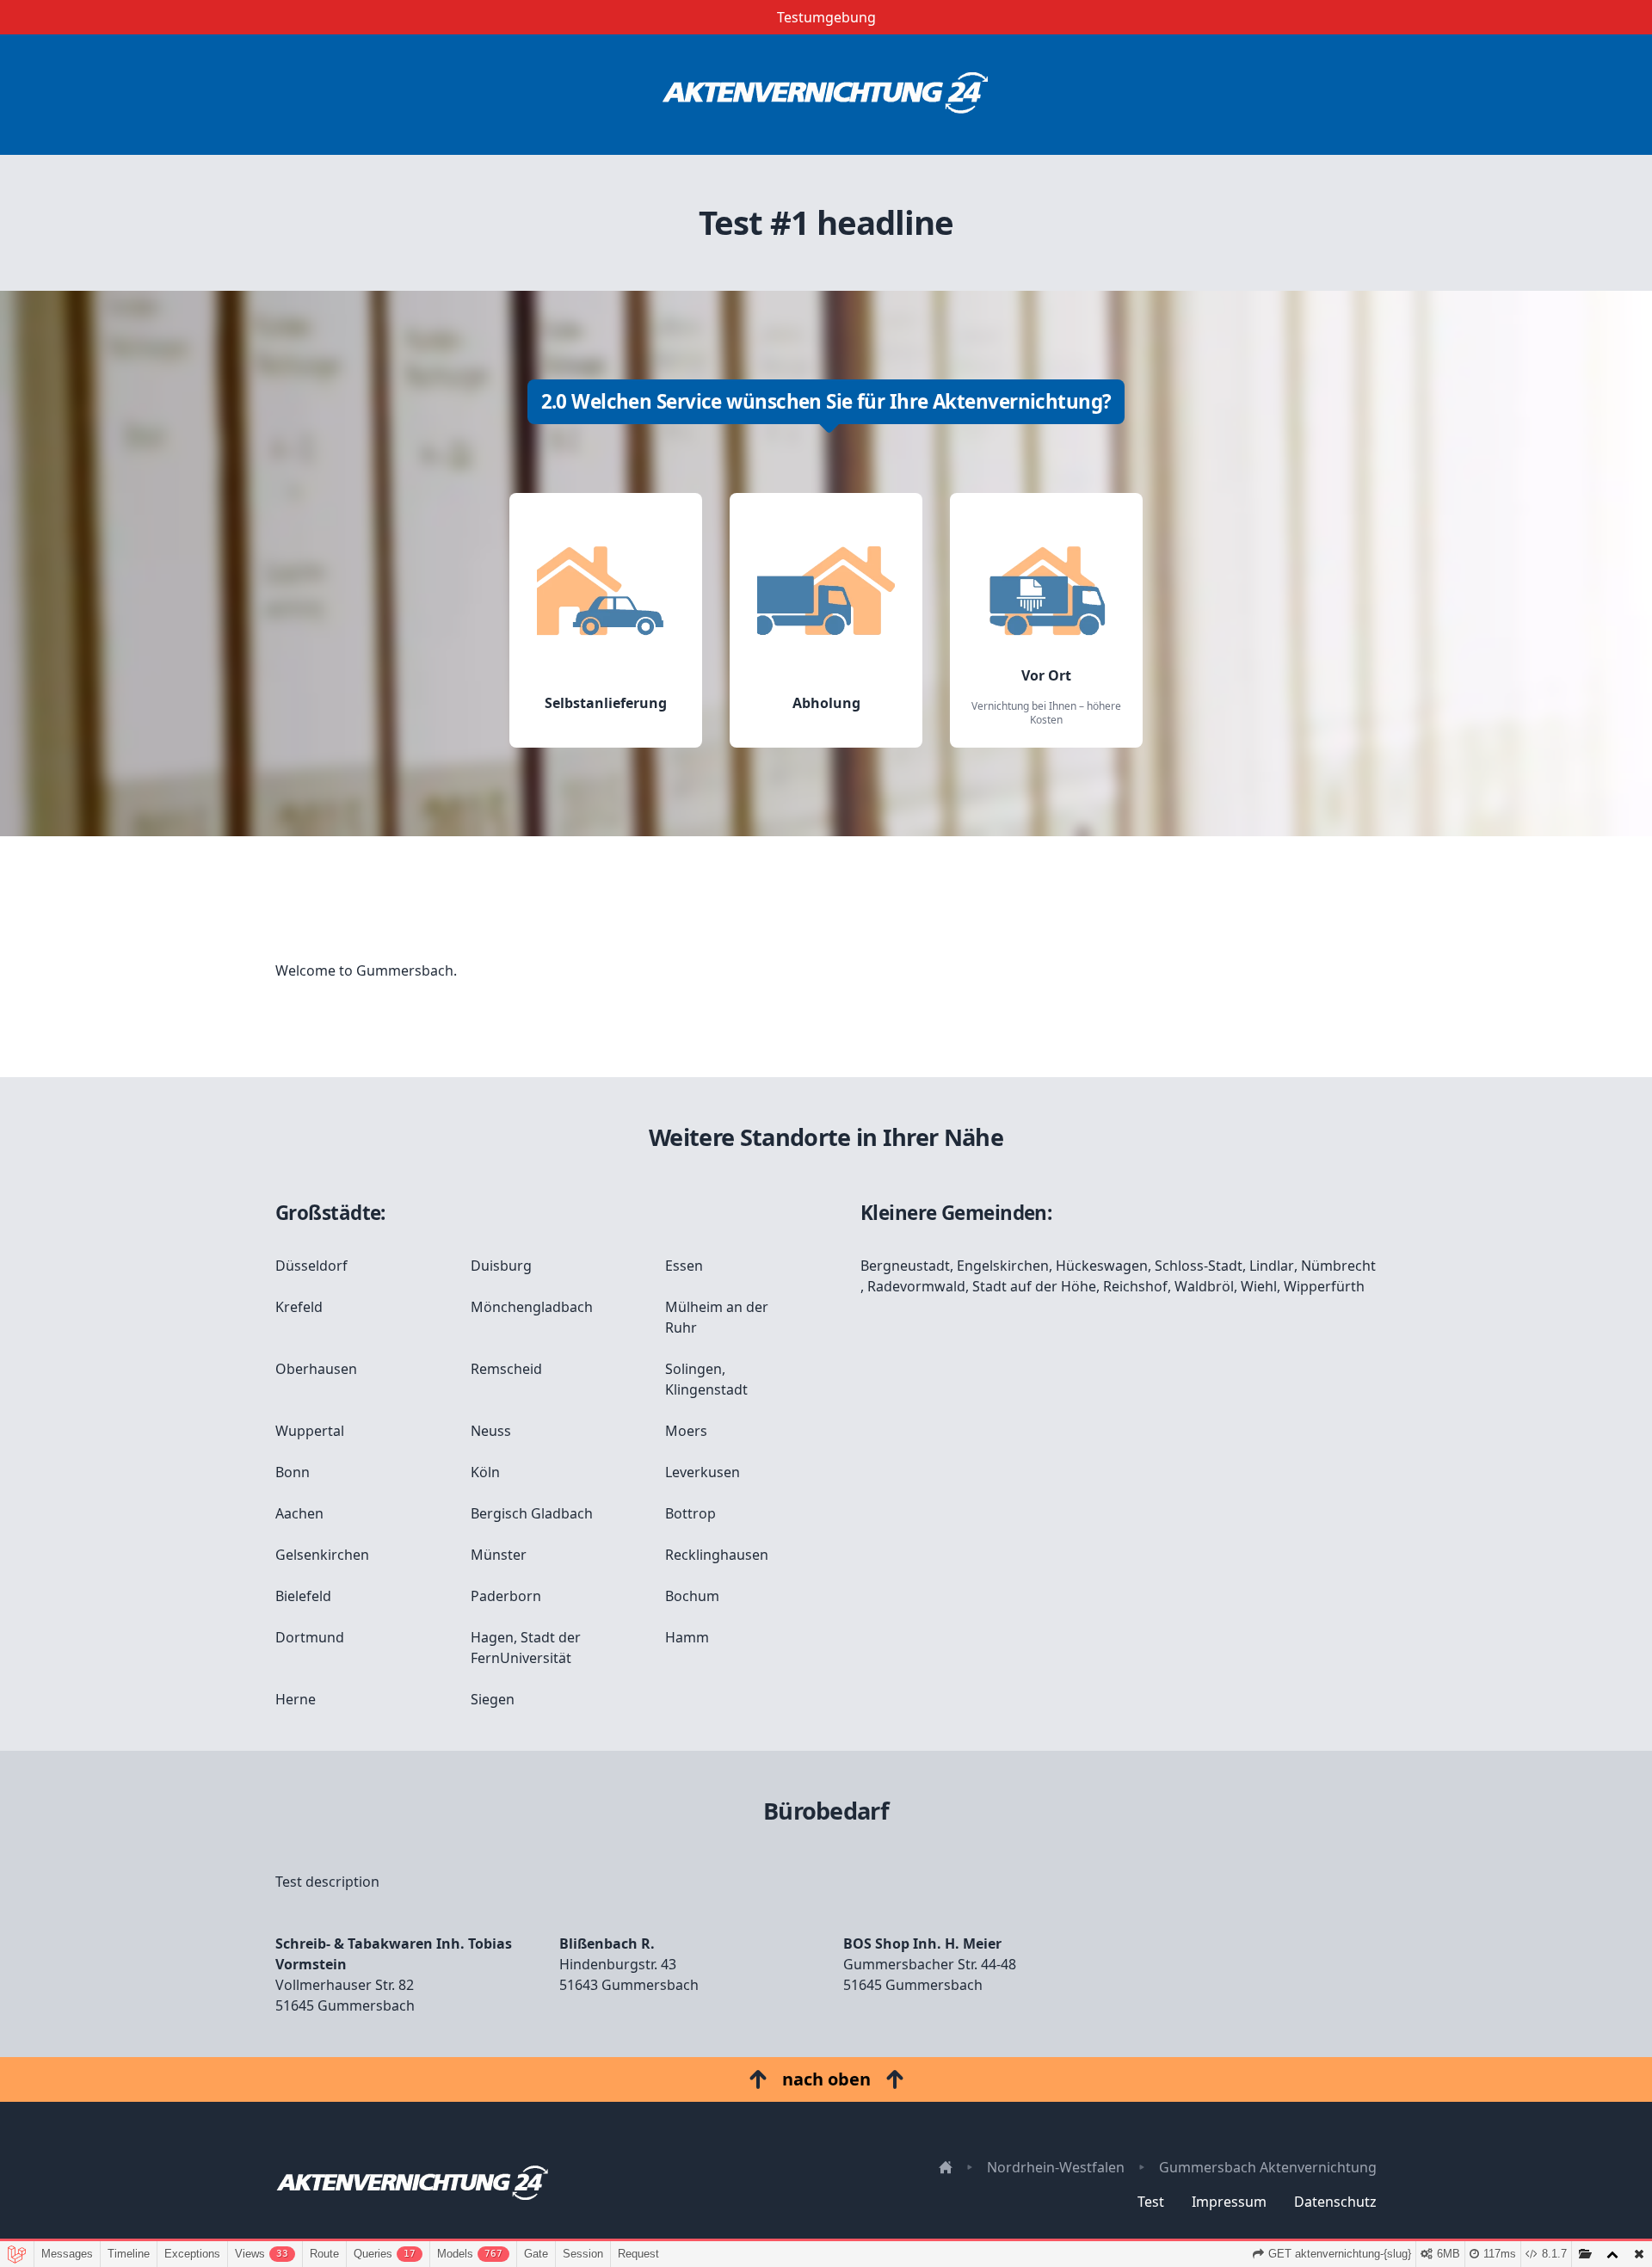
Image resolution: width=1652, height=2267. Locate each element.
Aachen (299, 1513)
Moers (686, 1431)
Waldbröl (1204, 1286)
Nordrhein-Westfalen (1056, 2167)
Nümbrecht (1338, 1266)
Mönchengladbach (532, 1307)
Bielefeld (303, 1596)
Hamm (687, 1637)
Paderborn (506, 1596)
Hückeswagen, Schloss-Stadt (1149, 1266)
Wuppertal (310, 1431)
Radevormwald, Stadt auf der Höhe (982, 1286)
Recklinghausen (717, 1555)
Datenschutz (1335, 2202)
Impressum (1229, 2202)
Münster (499, 1555)
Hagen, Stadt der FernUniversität (526, 1648)
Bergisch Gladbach (532, 1513)
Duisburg (501, 1266)
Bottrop (690, 1513)
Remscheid (506, 1369)
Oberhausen (316, 1369)
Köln (485, 1472)
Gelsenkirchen (322, 1555)
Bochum (692, 1596)
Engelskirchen (1003, 1266)
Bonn (293, 1472)
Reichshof (1135, 1286)
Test (1151, 2202)
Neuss (491, 1431)
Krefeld (299, 1307)
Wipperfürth (1324, 1286)
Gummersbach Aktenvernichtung (1268, 2167)
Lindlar (1272, 1266)
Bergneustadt (905, 1266)
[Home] (826, 95)
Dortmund (310, 1637)
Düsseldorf (311, 1266)
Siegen (493, 1699)
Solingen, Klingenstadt (706, 1379)
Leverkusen (703, 1472)
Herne (296, 1699)
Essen (684, 1266)
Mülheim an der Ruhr (717, 1317)
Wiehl (1259, 1286)
